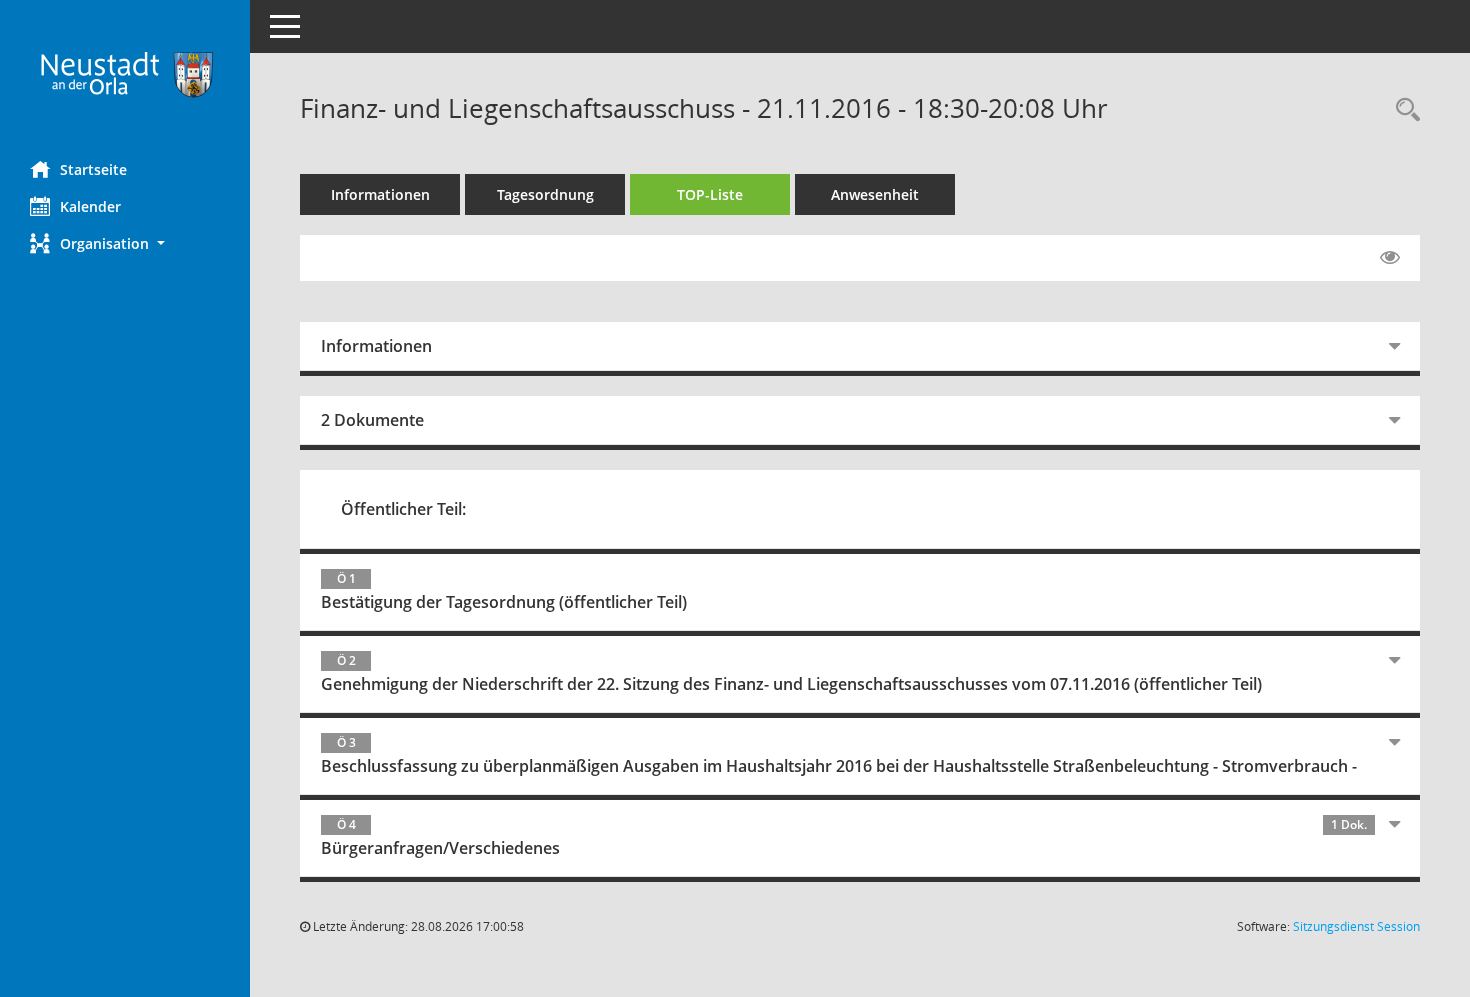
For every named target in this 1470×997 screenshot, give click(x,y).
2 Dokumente (372, 420)
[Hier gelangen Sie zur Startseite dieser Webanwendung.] (125, 73)
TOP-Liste (710, 194)
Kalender (90, 206)
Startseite (93, 169)
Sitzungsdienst (1356, 926)
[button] (125, 243)
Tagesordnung (545, 194)
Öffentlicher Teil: (403, 509)
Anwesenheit (875, 194)
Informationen (380, 194)
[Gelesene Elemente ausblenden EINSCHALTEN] (1390, 258)
